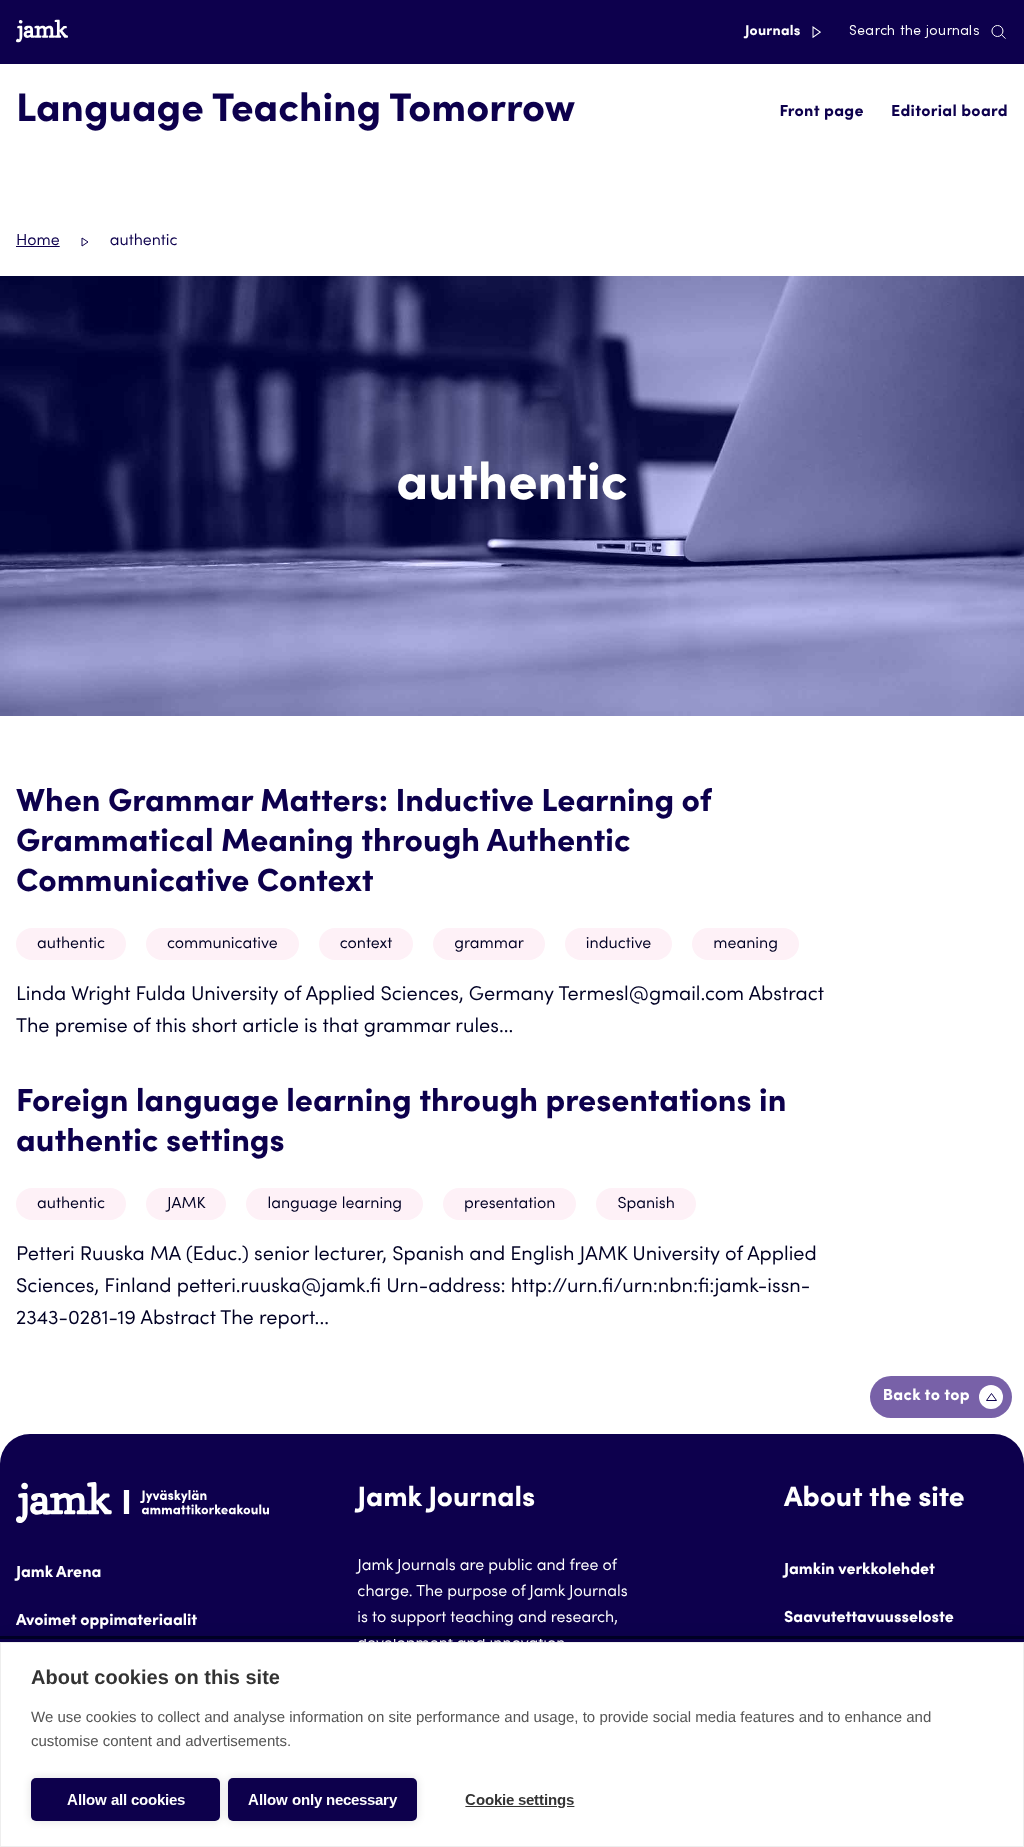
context (366, 945)
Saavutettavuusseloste (869, 1619)
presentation (509, 1205)
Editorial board (949, 113)
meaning (745, 945)
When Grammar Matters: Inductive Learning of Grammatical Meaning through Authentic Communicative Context (364, 844)
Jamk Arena (58, 1574)
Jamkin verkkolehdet (859, 1571)
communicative (222, 945)
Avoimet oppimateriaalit (106, 1622)
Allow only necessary (322, 1799)
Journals (774, 32)
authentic (71, 945)
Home (38, 242)
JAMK (186, 1205)
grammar (489, 945)
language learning (334, 1205)
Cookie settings (519, 1799)
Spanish (646, 1205)
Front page (821, 113)
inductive (618, 945)
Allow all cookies (126, 1799)
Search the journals (914, 32)
